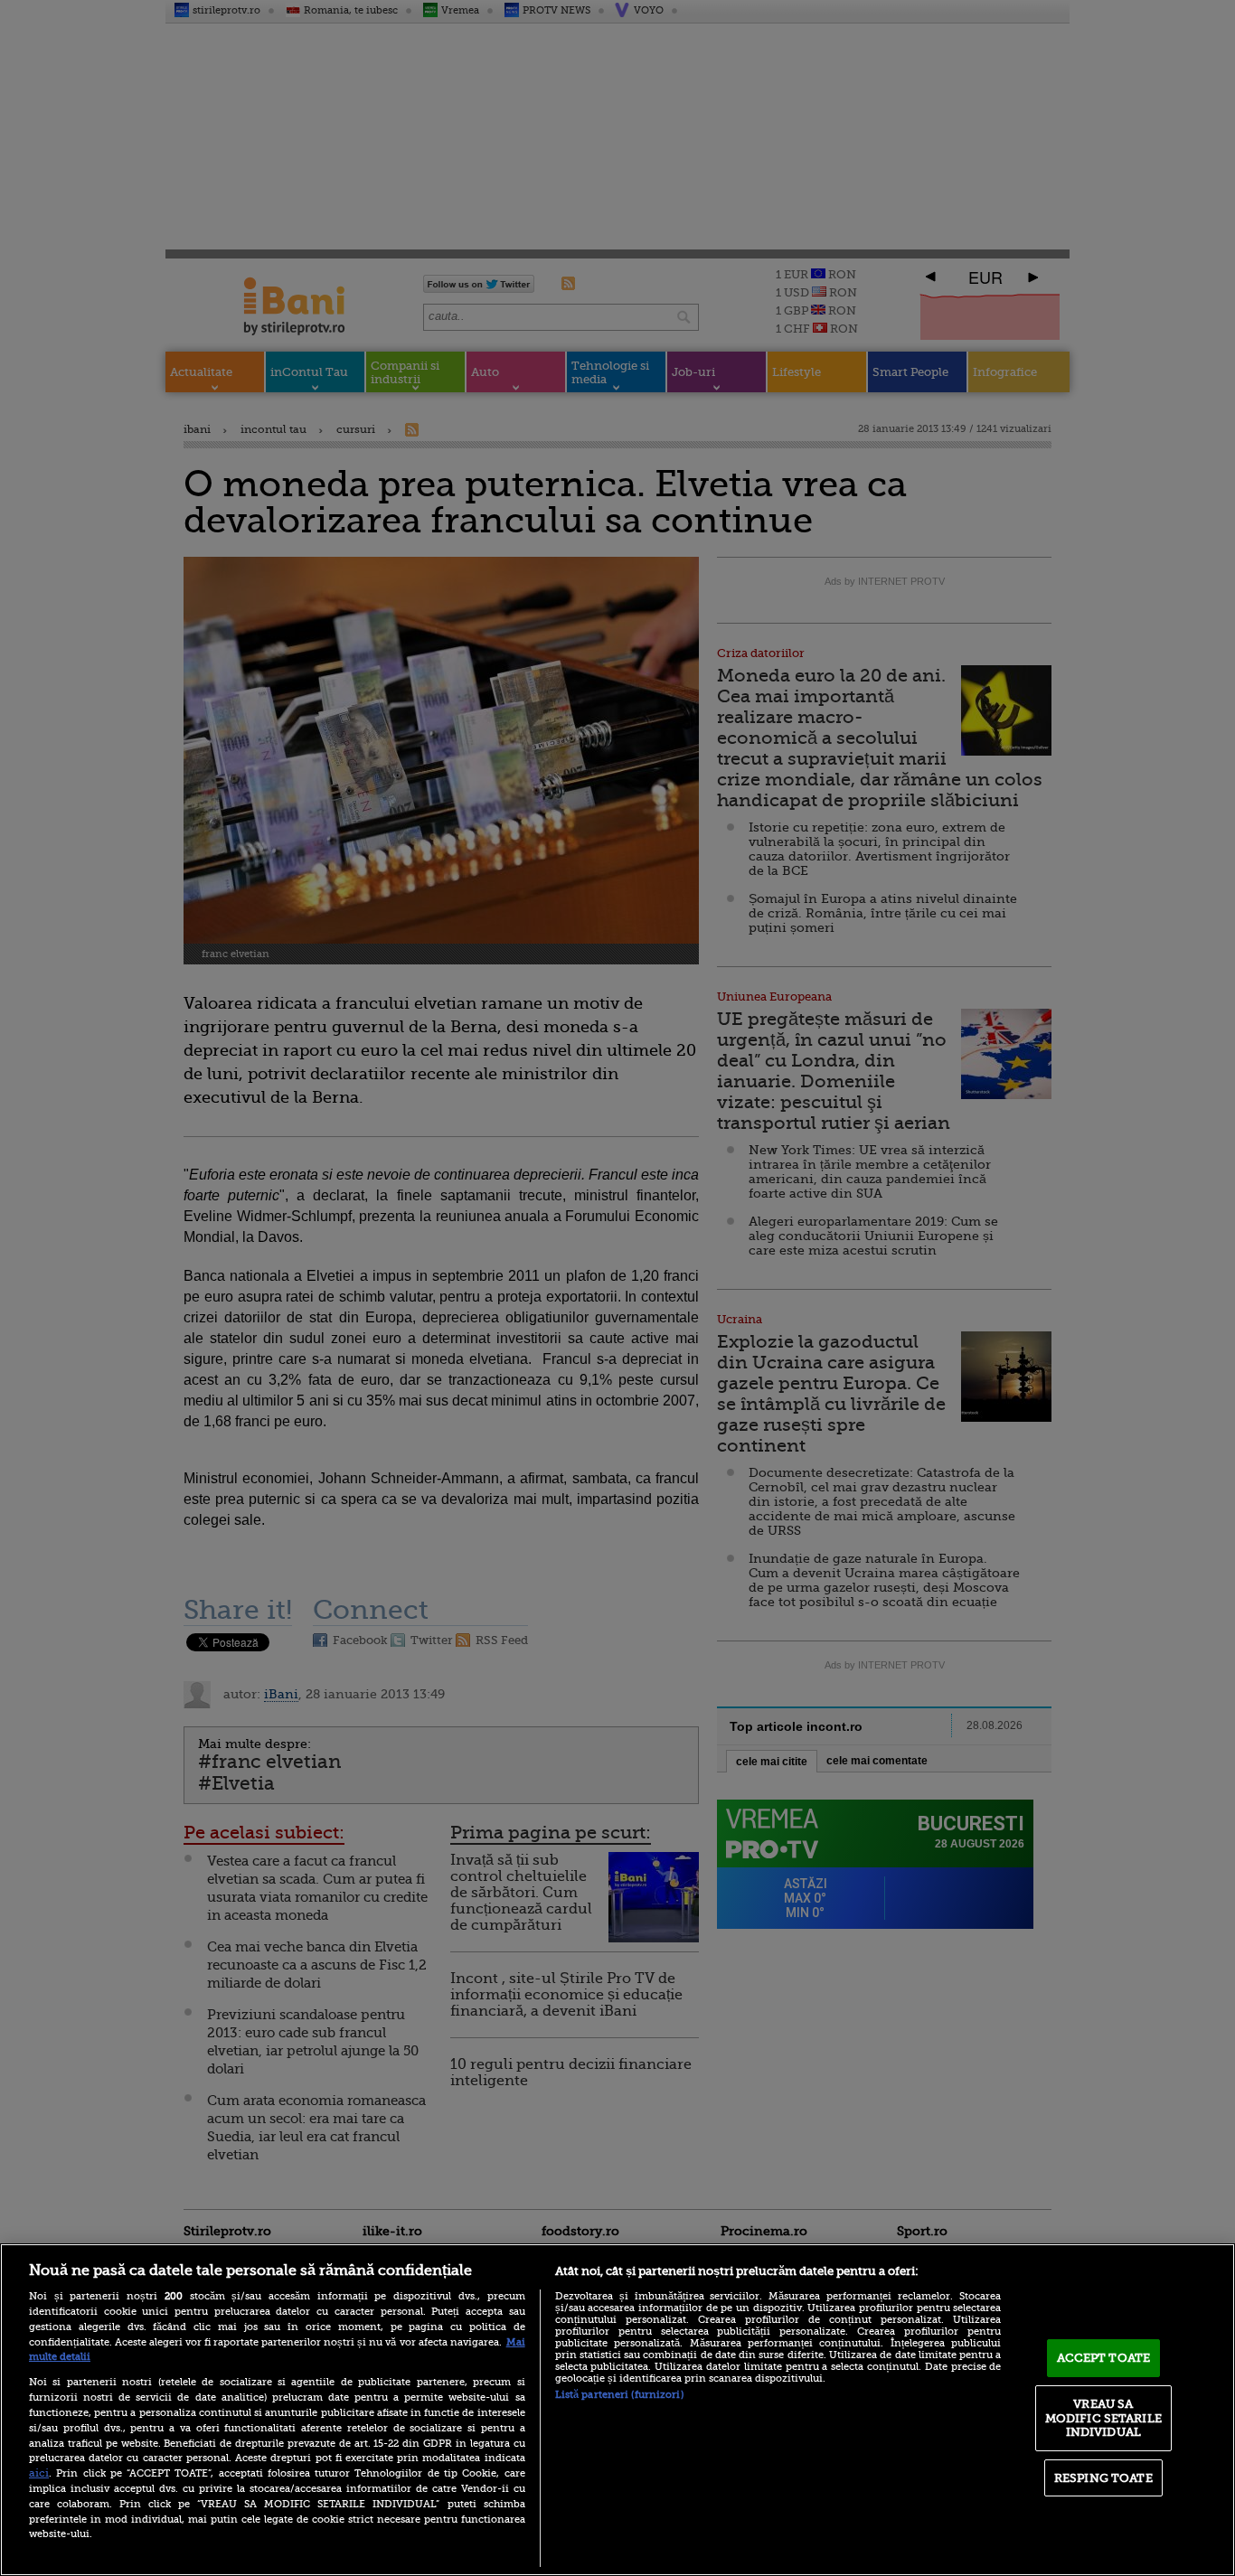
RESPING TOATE (1103, 2478)
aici (39, 2473)
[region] (617, 2410)
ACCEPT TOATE (1104, 2358)
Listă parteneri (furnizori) (619, 2395)
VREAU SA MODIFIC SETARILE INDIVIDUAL (1103, 2418)
